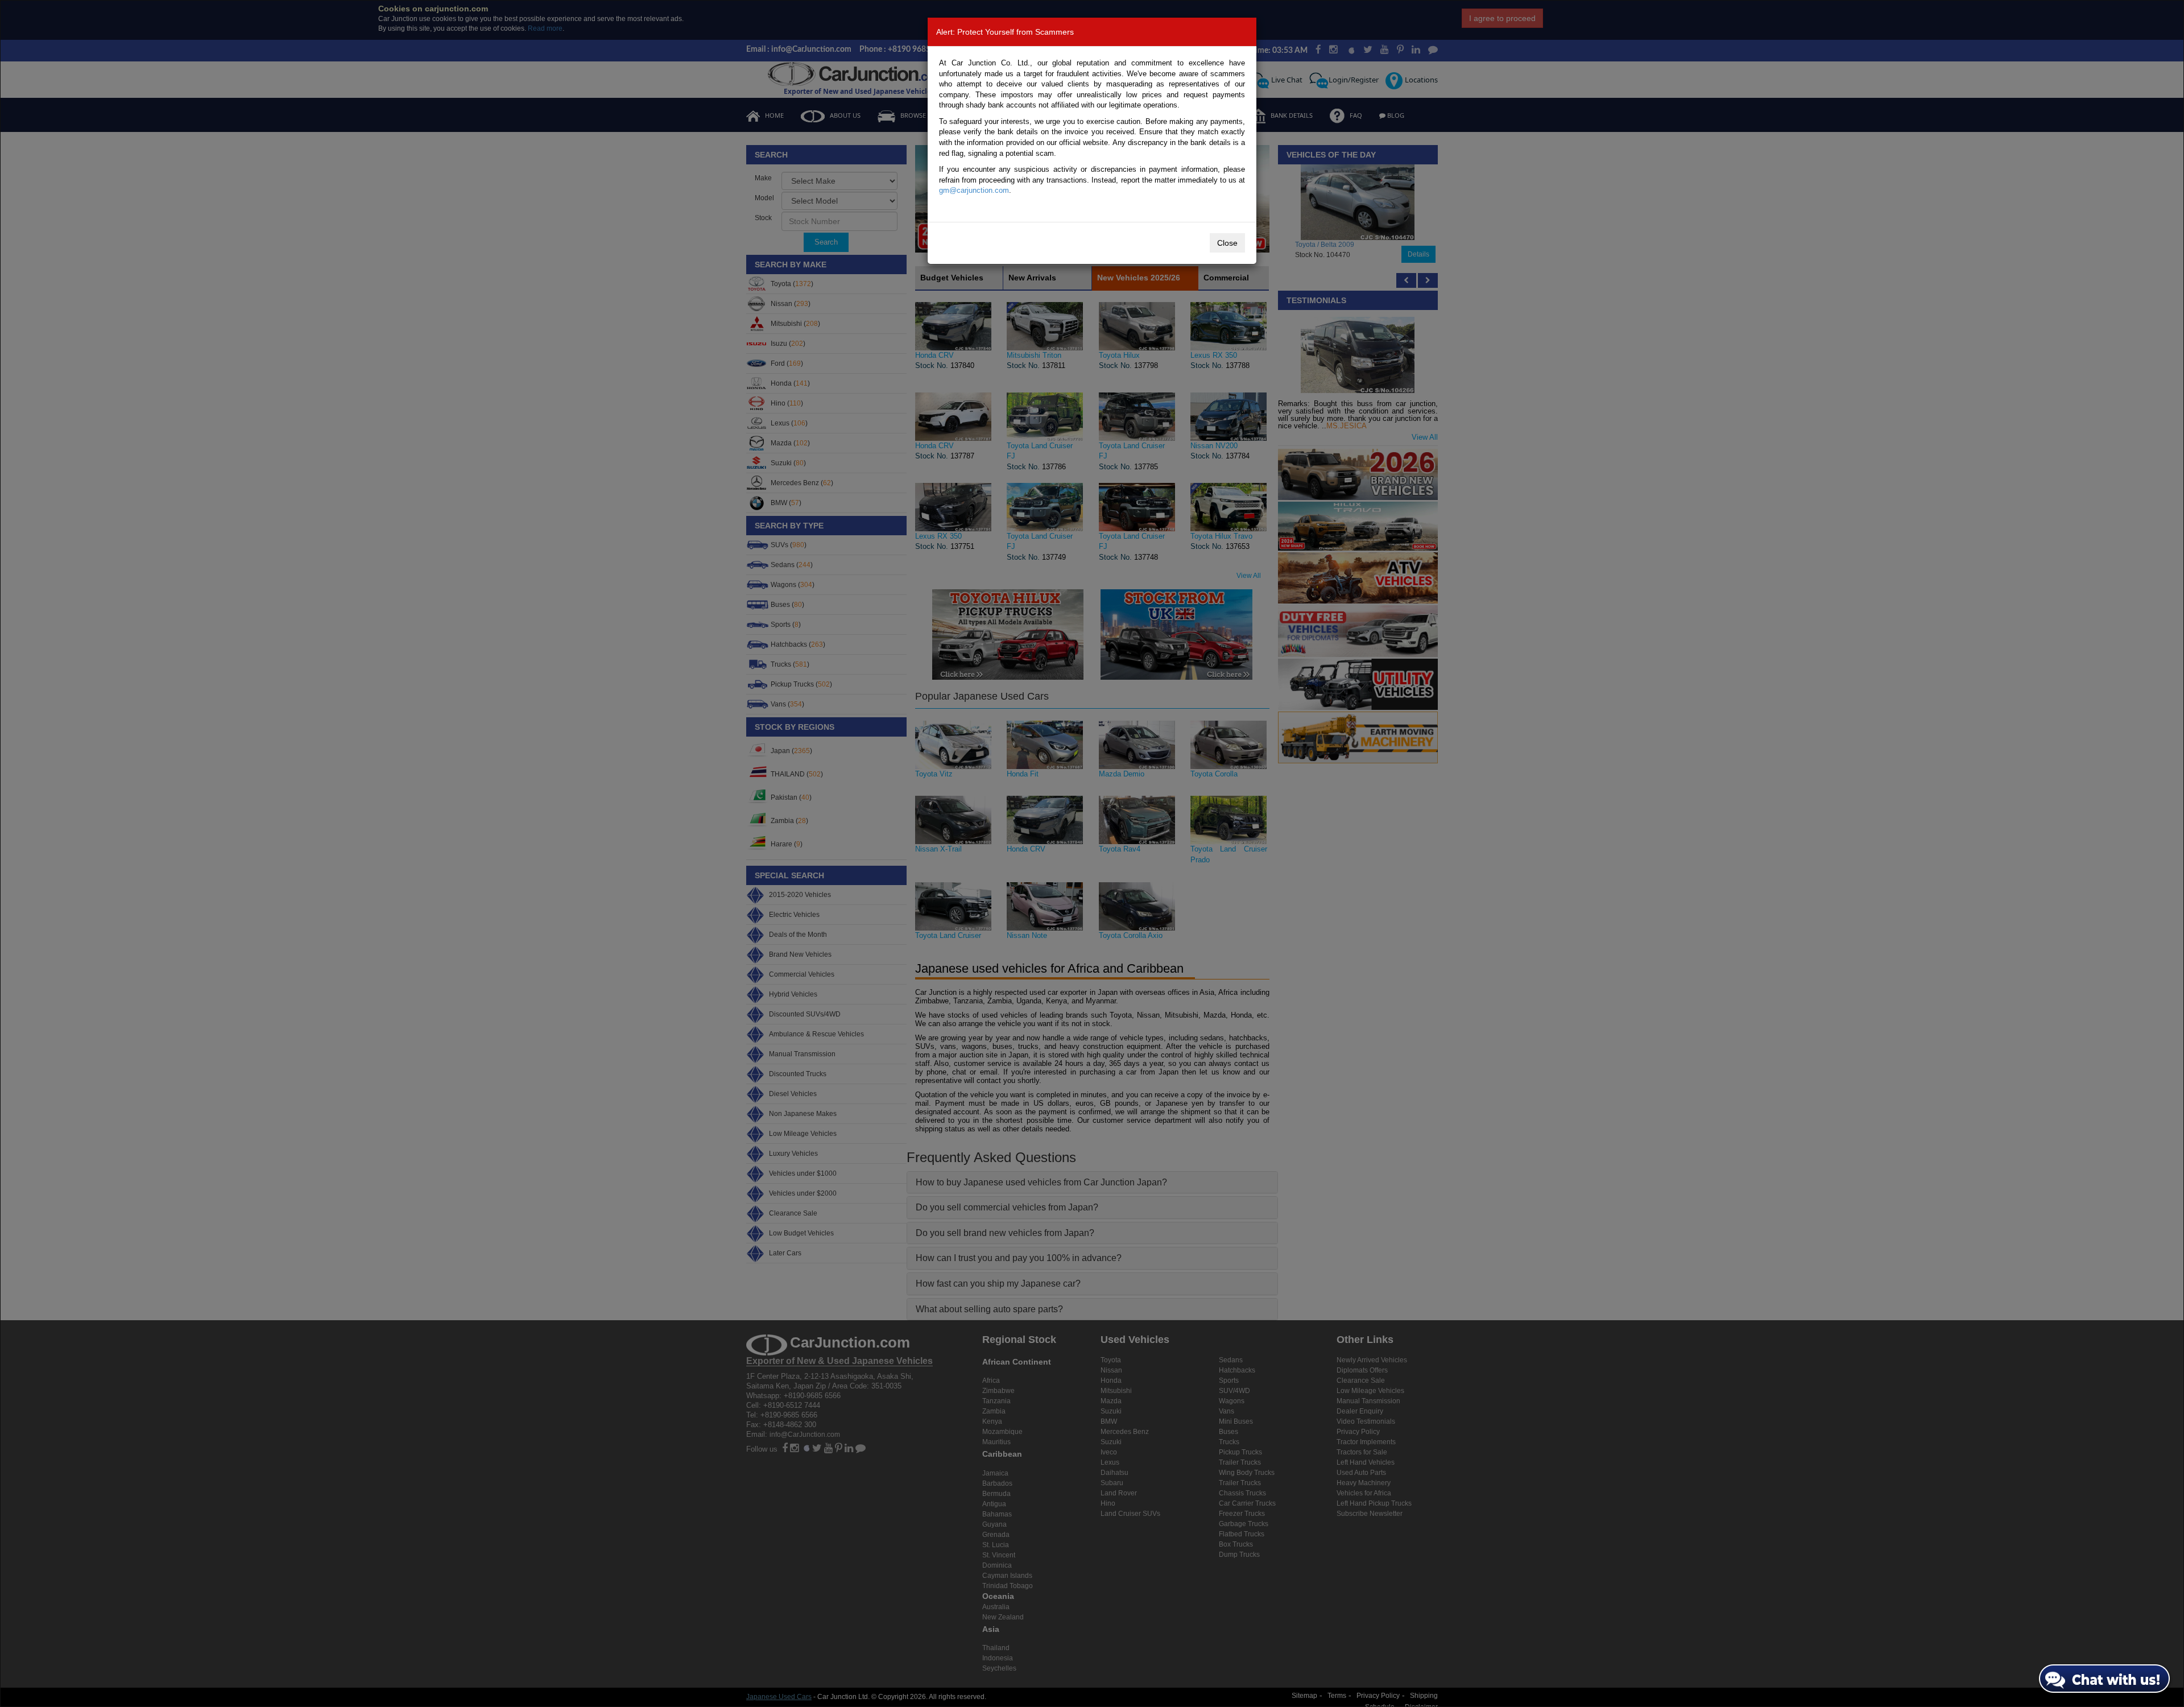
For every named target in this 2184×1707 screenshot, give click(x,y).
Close (1227, 243)
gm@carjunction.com (974, 190)
